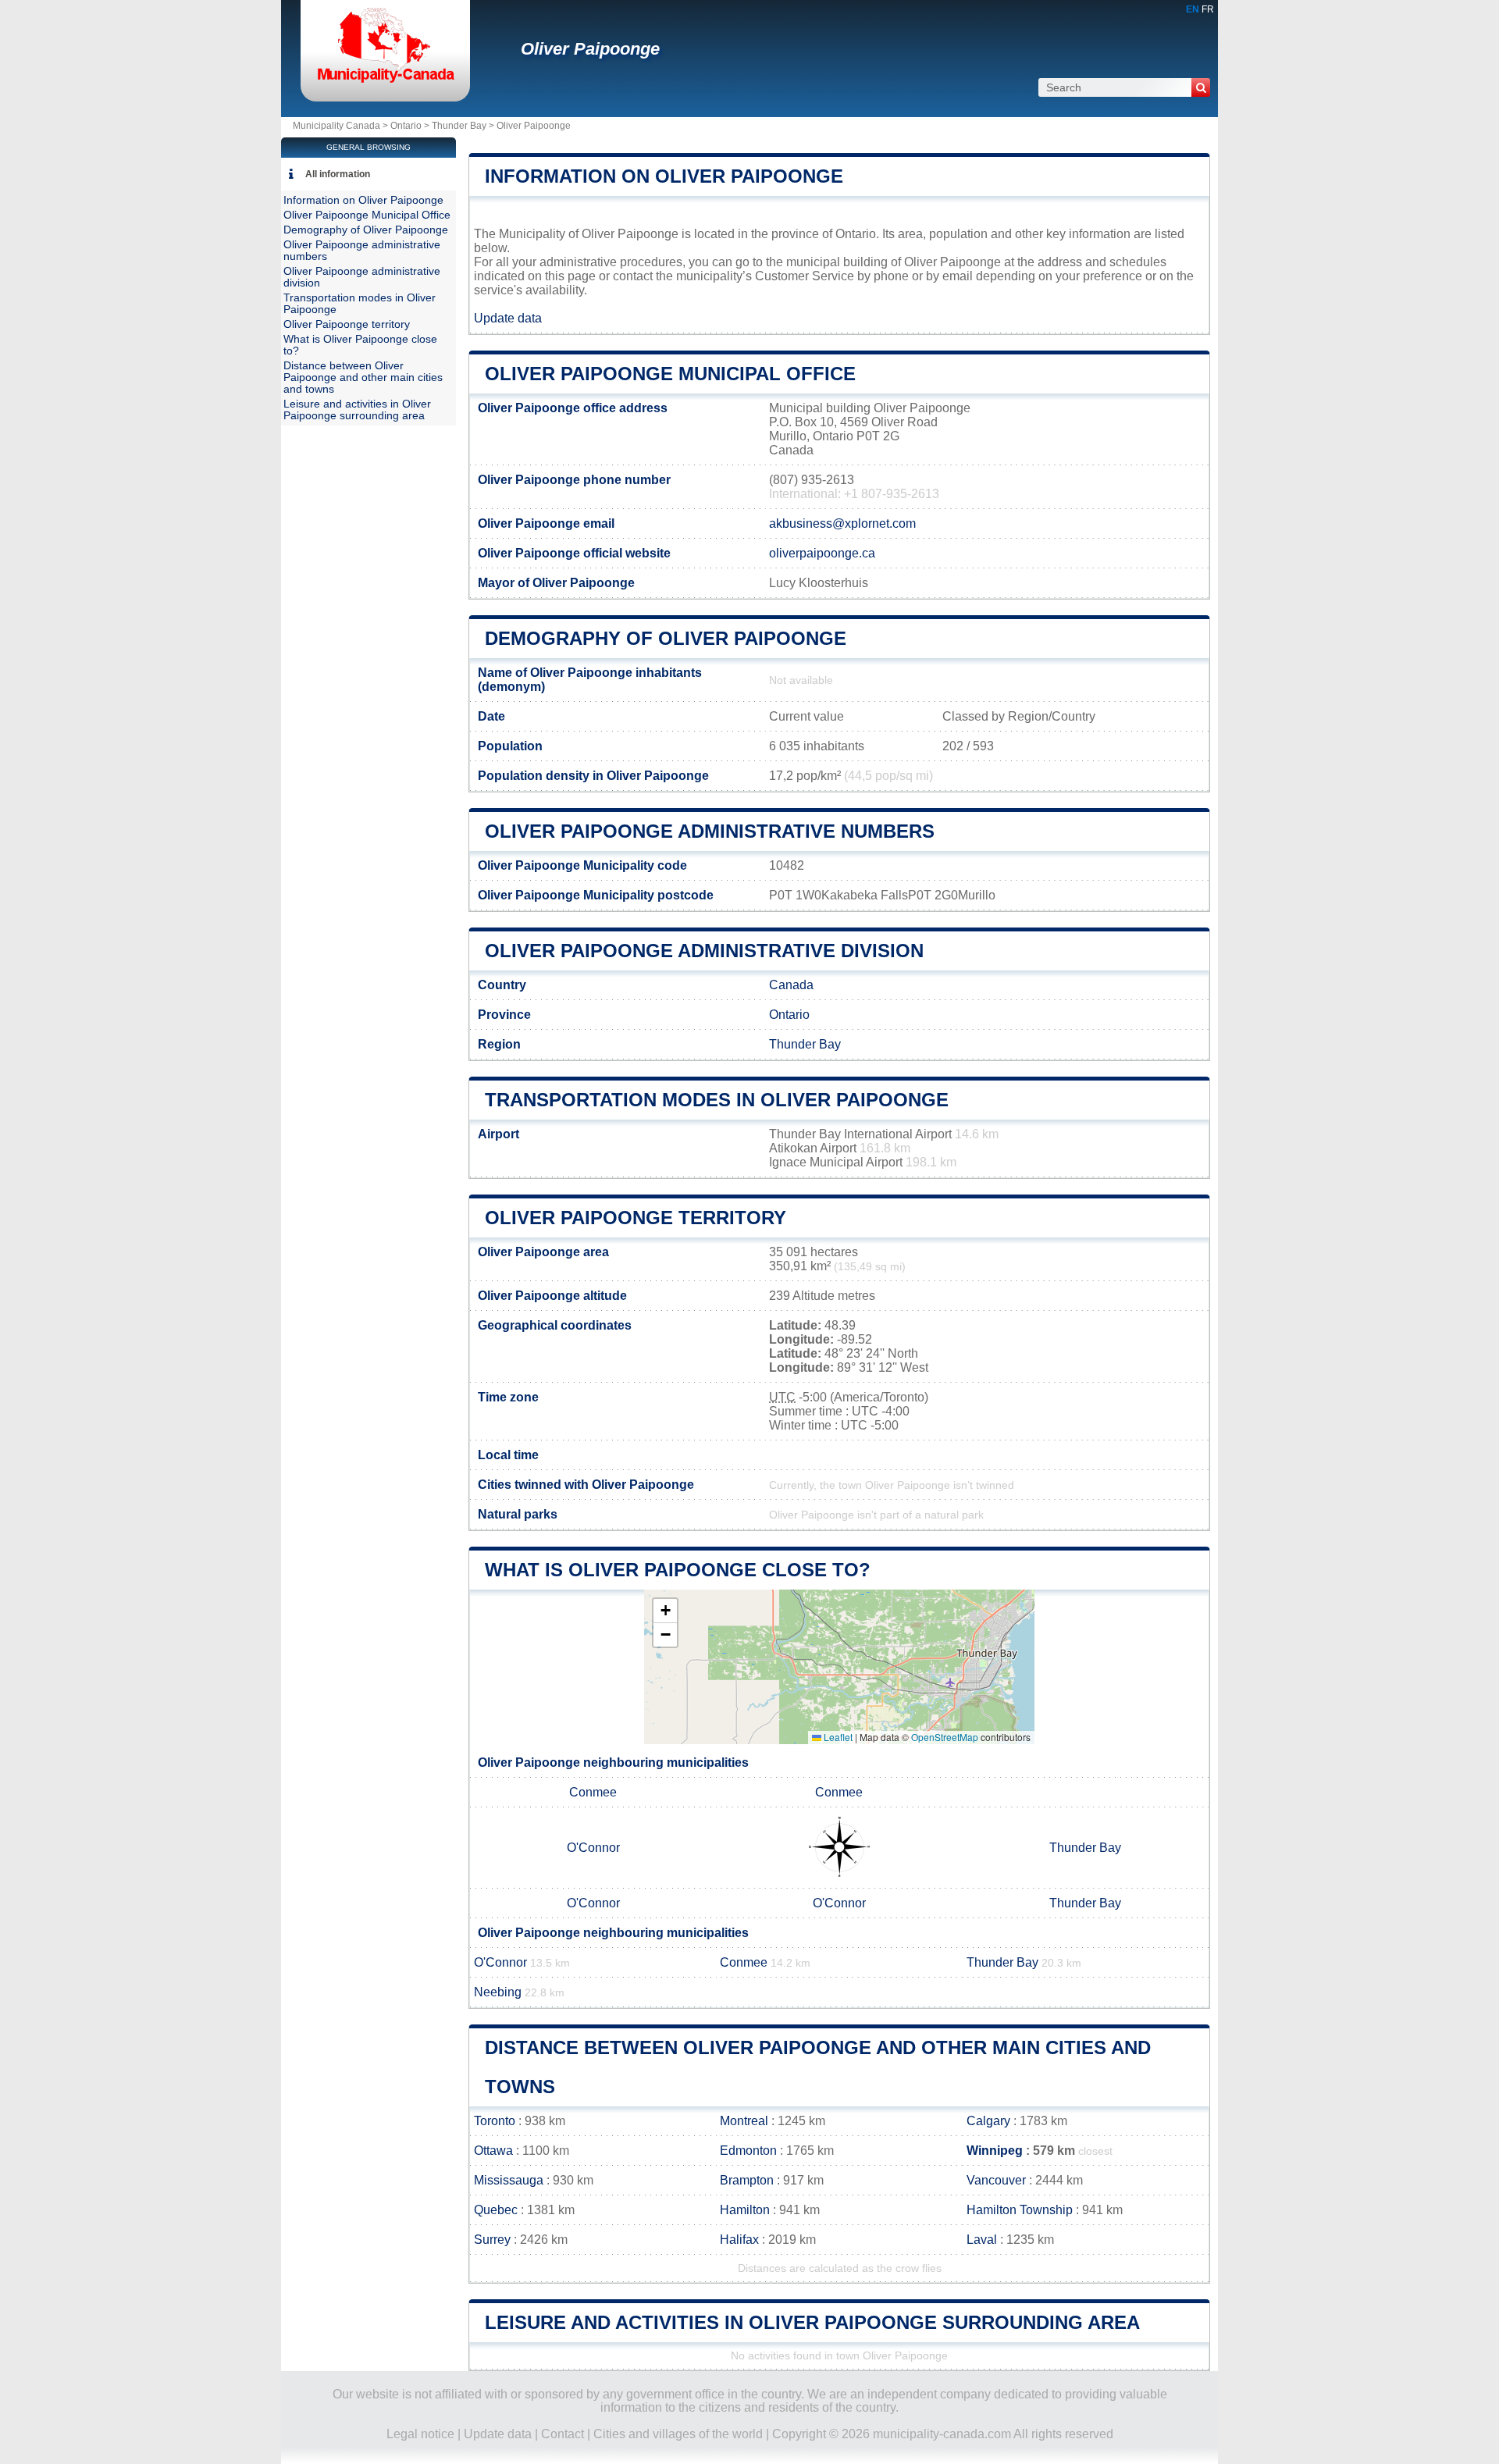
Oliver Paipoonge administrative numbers (710, 831)
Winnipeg (995, 2151)
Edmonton (748, 2151)
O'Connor (593, 1848)
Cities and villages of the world (678, 2434)
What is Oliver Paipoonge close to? (678, 1570)
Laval (982, 2240)
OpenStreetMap (945, 1737)
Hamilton (745, 2210)
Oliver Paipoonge (590, 49)
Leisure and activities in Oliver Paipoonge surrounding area (812, 2322)
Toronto (495, 2121)
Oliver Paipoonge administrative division (704, 951)
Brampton (747, 2180)
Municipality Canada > (342, 126)
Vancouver (996, 2180)
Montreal (744, 2121)
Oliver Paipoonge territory (636, 1218)
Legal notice (420, 2434)
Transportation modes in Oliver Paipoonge (717, 1100)
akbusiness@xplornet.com (842, 523)
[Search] (1201, 87)
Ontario (406, 126)
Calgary (988, 2121)
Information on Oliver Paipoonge (664, 176)
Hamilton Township (1020, 2210)
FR (1208, 9)
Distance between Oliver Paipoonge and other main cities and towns (363, 377)
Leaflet (837, 1737)
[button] (665, 1611)
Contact (563, 2434)
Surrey (492, 2240)
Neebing (498, 1992)
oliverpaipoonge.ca (822, 553)
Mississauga (509, 2180)
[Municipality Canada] (385, 82)
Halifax (739, 2240)
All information (338, 174)
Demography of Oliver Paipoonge (666, 638)
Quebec (496, 2210)
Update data (508, 318)
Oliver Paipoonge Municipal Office (670, 374)
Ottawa (493, 2151)
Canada (791, 985)
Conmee (593, 1792)
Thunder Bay (459, 126)
